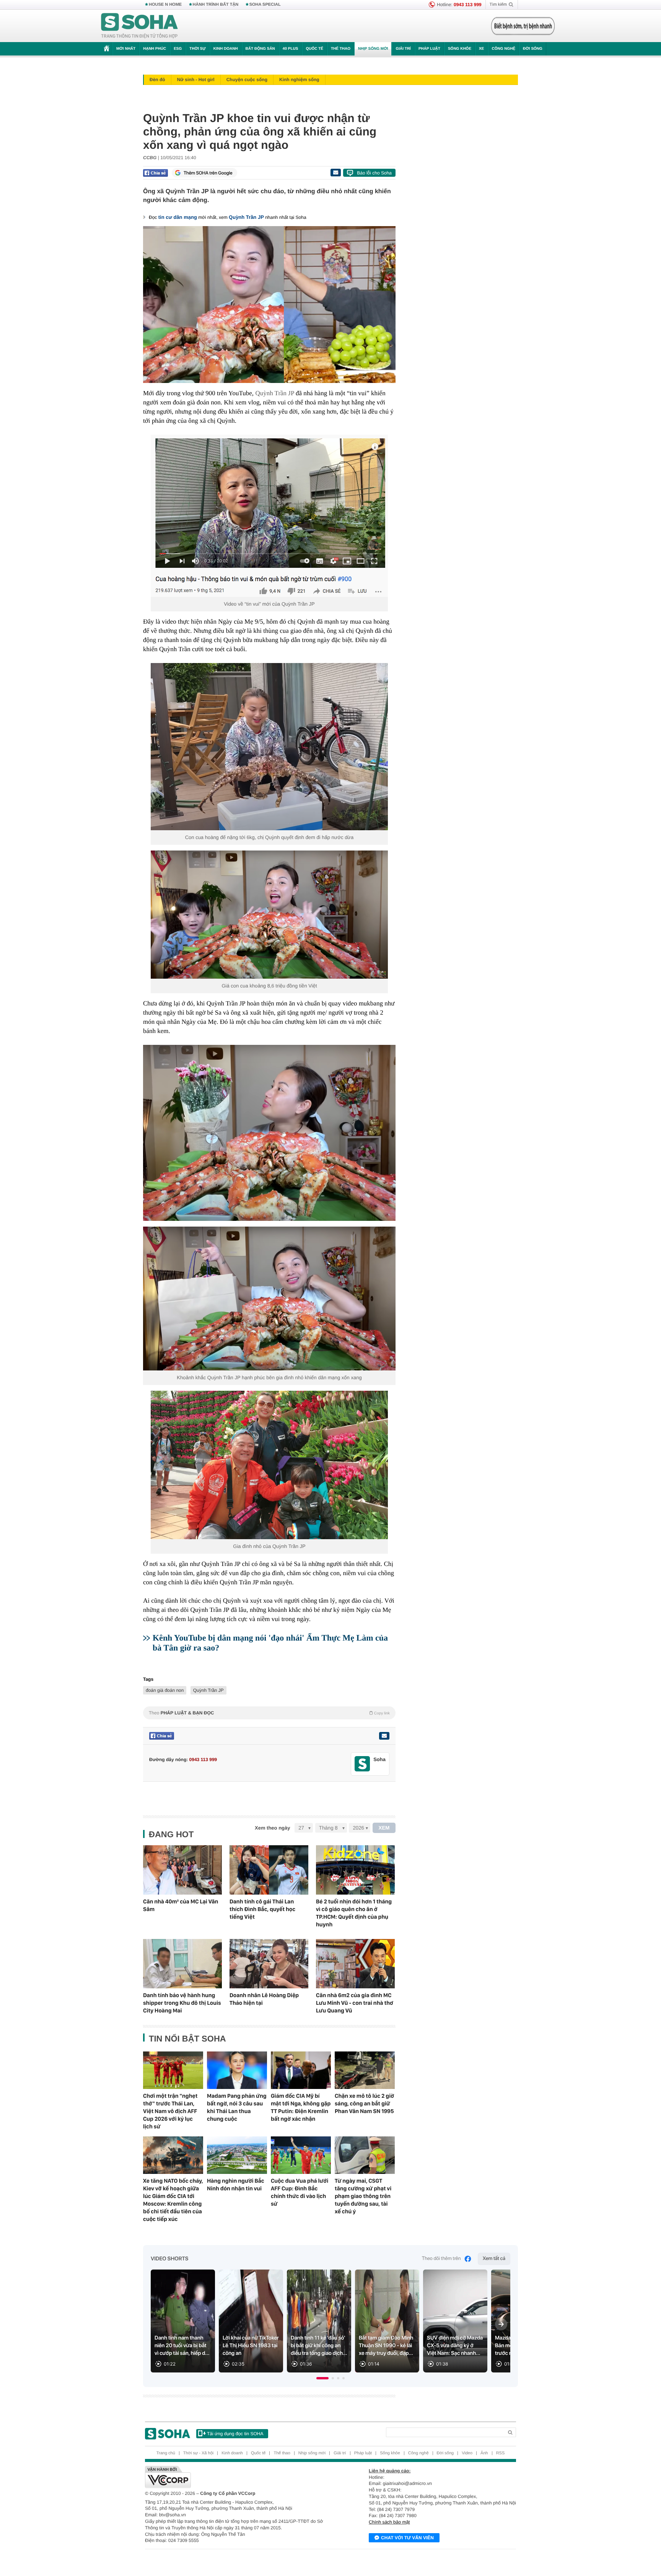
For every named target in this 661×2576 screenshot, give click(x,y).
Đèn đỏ (157, 80)
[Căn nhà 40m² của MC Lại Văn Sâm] (182, 1870)
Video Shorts (169, 2259)
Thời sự (197, 49)
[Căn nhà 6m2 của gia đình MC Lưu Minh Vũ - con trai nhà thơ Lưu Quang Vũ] (355, 1964)
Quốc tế (314, 49)
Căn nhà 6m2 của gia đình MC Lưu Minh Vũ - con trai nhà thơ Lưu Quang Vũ (355, 2003)
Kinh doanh (226, 49)
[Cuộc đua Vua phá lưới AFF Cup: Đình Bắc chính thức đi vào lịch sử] (301, 2155)
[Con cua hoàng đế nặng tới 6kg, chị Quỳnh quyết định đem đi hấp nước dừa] (269, 747)
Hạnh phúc (155, 49)
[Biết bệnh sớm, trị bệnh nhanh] (523, 26)
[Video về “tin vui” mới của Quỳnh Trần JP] (269, 516)
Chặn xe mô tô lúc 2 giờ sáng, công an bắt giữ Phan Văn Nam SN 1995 (364, 2103)
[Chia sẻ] (155, 173)
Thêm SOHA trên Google (208, 173)
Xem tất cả (494, 2259)
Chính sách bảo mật (389, 2522)
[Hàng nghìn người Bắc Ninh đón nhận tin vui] (237, 2155)
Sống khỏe (460, 49)
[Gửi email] (335, 173)
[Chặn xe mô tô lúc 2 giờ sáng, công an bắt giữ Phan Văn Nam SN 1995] (365, 2070)
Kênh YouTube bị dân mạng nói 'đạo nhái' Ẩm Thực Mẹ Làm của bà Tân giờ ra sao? (270, 1643)
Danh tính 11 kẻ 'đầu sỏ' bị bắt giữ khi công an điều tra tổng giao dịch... (319, 2346)
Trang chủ (166, 2453)
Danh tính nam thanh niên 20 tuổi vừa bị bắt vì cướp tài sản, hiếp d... (182, 2346)
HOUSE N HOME (165, 5)
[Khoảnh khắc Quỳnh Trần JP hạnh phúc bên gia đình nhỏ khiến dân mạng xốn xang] (269, 1299)
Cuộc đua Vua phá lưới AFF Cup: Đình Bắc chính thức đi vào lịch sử (300, 2192)
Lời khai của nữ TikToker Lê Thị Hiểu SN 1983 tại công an (251, 2346)
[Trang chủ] (140, 26)
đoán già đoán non (165, 1690)
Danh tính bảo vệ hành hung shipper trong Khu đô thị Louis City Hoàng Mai (182, 2003)
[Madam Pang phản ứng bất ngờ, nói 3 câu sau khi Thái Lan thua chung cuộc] (237, 2070)
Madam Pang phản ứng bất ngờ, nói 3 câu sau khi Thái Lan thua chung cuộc (237, 2107)
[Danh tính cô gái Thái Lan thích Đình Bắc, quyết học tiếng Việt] (269, 1870)
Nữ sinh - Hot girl (196, 80)
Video (467, 2453)
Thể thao (341, 49)
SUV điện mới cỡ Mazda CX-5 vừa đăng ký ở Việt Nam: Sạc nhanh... (455, 2346)
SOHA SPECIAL (265, 5)
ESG (178, 49)
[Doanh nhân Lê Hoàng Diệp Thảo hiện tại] (269, 1964)
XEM (384, 1828)
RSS (501, 2453)
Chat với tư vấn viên (407, 2538)
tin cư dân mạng (178, 217)
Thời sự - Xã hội (198, 2453)
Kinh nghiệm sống (299, 80)
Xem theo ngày (272, 1828)
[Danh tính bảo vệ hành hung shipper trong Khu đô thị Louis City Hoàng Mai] (182, 1964)
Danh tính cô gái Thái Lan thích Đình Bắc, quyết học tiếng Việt (262, 1909)
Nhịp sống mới (373, 49)
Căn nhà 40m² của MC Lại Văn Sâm (181, 1905)
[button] (322, 2378)
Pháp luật (429, 49)
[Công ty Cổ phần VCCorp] (238, 2477)
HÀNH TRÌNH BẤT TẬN (216, 5)
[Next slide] (501, 2324)
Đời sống (533, 49)
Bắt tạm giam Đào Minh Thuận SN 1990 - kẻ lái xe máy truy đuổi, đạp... (386, 2346)
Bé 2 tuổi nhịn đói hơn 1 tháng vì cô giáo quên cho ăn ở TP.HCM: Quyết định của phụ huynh (354, 1913)
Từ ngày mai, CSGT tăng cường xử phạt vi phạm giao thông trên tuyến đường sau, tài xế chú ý (363, 2196)
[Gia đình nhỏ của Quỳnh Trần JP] (269, 1465)
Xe (481, 49)
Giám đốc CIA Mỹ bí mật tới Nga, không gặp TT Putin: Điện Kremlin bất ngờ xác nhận (301, 2107)
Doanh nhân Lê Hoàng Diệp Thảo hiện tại (264, 1999)
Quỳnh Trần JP (246, 217)
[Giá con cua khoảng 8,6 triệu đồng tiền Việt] (269, 915)
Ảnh (484, 2453)
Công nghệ (503, 49)
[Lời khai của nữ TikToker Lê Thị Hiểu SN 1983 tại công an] (251, 2321)
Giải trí (403, 49)
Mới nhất (126, 49)
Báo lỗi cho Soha (374, 173)
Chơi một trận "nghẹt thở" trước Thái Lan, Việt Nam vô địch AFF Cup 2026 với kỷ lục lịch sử (170, 2111)
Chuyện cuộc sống (247, 80)
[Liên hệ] (384, 1736)
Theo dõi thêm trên (441, 2259)
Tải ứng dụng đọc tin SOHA (235, 2434)
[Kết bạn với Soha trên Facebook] (362, 1764)
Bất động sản (260, 49)
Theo (269, 1713)
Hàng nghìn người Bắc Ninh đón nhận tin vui (236, 2185)
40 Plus (291, 49)
